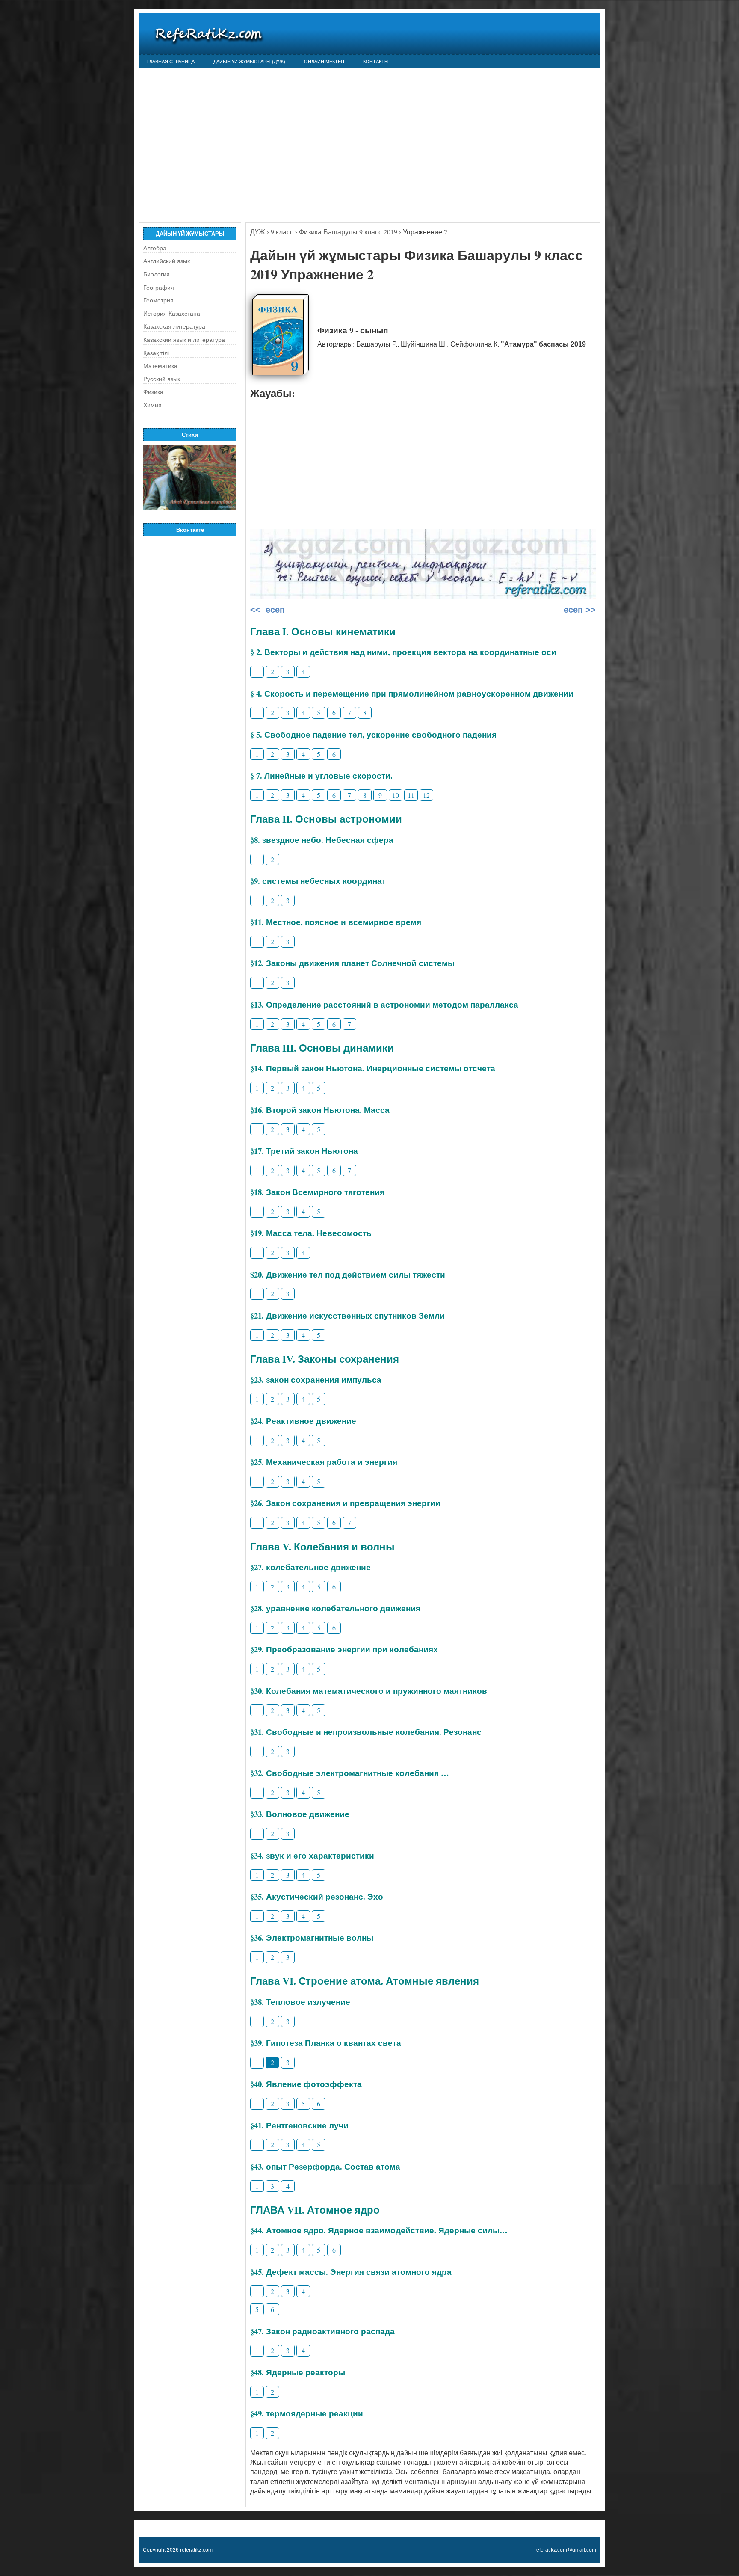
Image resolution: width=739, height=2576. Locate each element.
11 (411, 795)
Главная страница (171, 62)
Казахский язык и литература (184, 340)
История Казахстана (172, 314)
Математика (160, 366)
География (159, 288)
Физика (153, 392)
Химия (152, 405)
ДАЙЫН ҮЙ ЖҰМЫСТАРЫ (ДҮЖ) (249, 62)
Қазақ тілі (156, 353)
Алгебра (155, 248)
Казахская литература (174, 326)
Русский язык (162, 379)
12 (426, 795)
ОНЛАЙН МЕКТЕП (324, 62)
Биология (157, 274)
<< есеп (268, 610)
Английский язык (167, 261)
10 (396, 795)
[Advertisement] (369, 141)
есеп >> (578, 610)
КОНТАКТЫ (376, 62)
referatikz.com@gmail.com (565, 2550)
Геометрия (158, 300)
